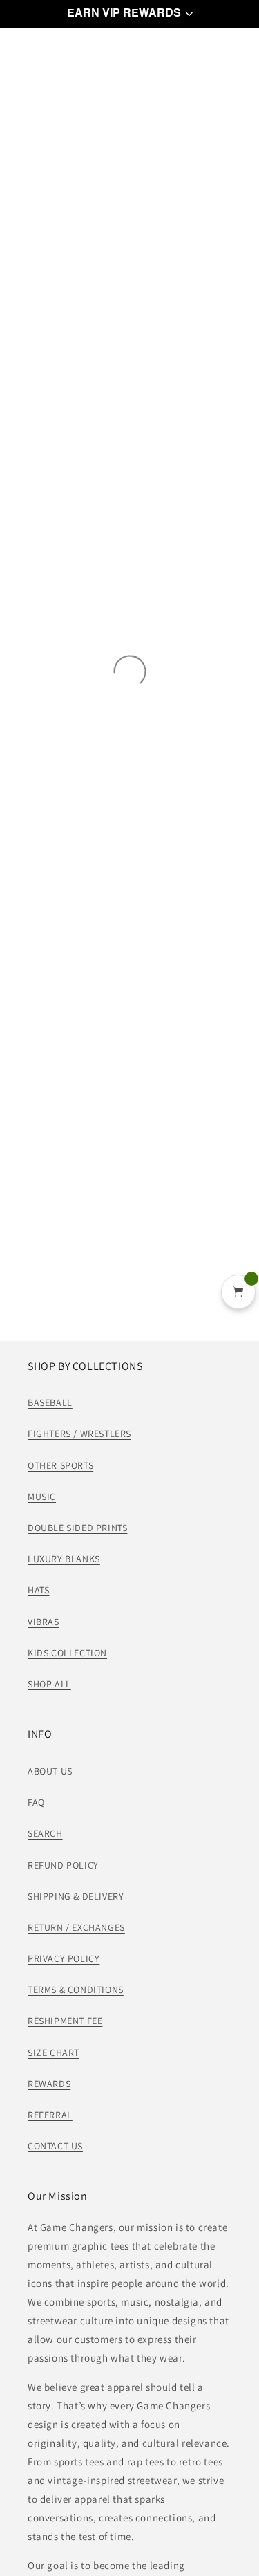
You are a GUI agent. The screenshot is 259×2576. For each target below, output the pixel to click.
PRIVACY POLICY (64, 1958)
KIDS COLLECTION (67, 1653)
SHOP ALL (49, 1684)
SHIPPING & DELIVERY (76, 1896)
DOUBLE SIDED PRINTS (77, 1528)
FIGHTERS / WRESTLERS (79, 1434)
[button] (129, 14)
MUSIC (42, 1497)
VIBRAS (44, 1622)
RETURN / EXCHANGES (76, 1927)
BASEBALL (50, 1402)
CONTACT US (55, 2146)
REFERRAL (50, 2115)
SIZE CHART (54, 2053)
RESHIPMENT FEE (65, 2021)
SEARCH (45, 1833)
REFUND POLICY (63, 1865)
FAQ (36, 1802)
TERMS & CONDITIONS (76, 1990)
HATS (38, 1590)
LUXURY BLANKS (64, 1559)
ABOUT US (50, 1771)
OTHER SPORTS (60, 1465)
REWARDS (49, 2084)
